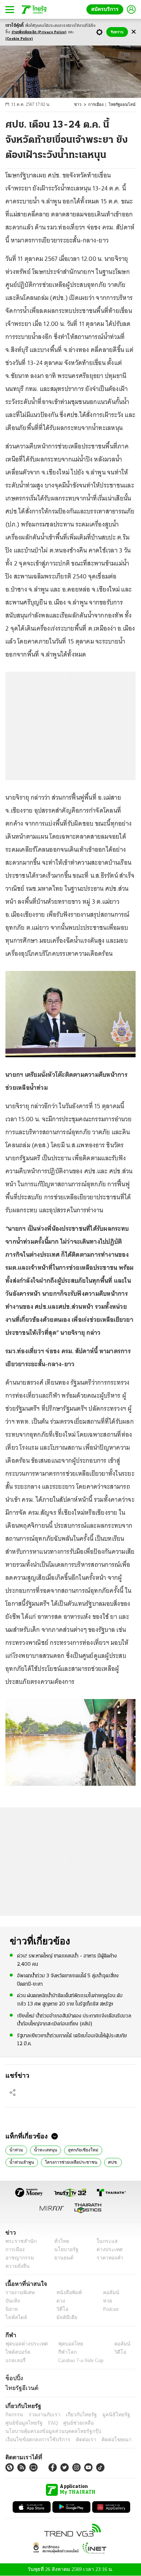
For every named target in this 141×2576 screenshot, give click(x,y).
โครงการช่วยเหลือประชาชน (34, 2162)
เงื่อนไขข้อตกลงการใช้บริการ (34, 2440)
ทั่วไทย (60, 2241)
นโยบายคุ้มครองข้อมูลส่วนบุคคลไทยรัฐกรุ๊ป (48, 2431)
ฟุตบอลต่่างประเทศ (24, 2344)
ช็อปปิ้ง (13, 2378)
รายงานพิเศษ (19, 2293)
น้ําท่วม (16, 2149)
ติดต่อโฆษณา (104, 2440)
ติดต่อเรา (76, 2440)
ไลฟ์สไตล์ (15, 2317)
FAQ (48, 2423)
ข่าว (82, 105)
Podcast (109, 2309)
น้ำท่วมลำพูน (113, 2149)
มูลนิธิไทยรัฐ (108, 2415)
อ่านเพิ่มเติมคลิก (39, 32)
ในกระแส (104, 2241)
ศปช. (73, 2162)
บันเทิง (12, 2301)
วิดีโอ (60, 2309)
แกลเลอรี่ (15, 2360)
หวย (104, 2301)
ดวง (59, 2301)
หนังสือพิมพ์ (66, 2293)
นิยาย (11, 2309)
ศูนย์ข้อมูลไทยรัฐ (22, 2423)
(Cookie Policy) (19, 39)
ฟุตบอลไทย (65, 2344)
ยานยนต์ (62, 2258)
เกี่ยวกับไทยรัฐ (76, 2415)
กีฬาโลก (62, 2352)
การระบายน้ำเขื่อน (104, 2162)
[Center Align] (134, 32)
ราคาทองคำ (108, 2258)
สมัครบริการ (106, 9)
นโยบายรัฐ (64, 2250)
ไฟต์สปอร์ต (16, 2352)
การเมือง (99, 105)
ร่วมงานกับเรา (42, 2415)
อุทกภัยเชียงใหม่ (77, 2149)
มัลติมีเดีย (64, 2317)
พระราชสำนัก (19, 2241)
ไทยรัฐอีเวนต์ (20, 2388)
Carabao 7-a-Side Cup (79, 2360)
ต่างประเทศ (107, 2250)
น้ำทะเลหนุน (43, 2149)
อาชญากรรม (18, 2258)
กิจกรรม (14, 2415)
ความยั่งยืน (17, 2266)
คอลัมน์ (107, 2293)
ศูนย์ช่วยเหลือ (71, 2423)
